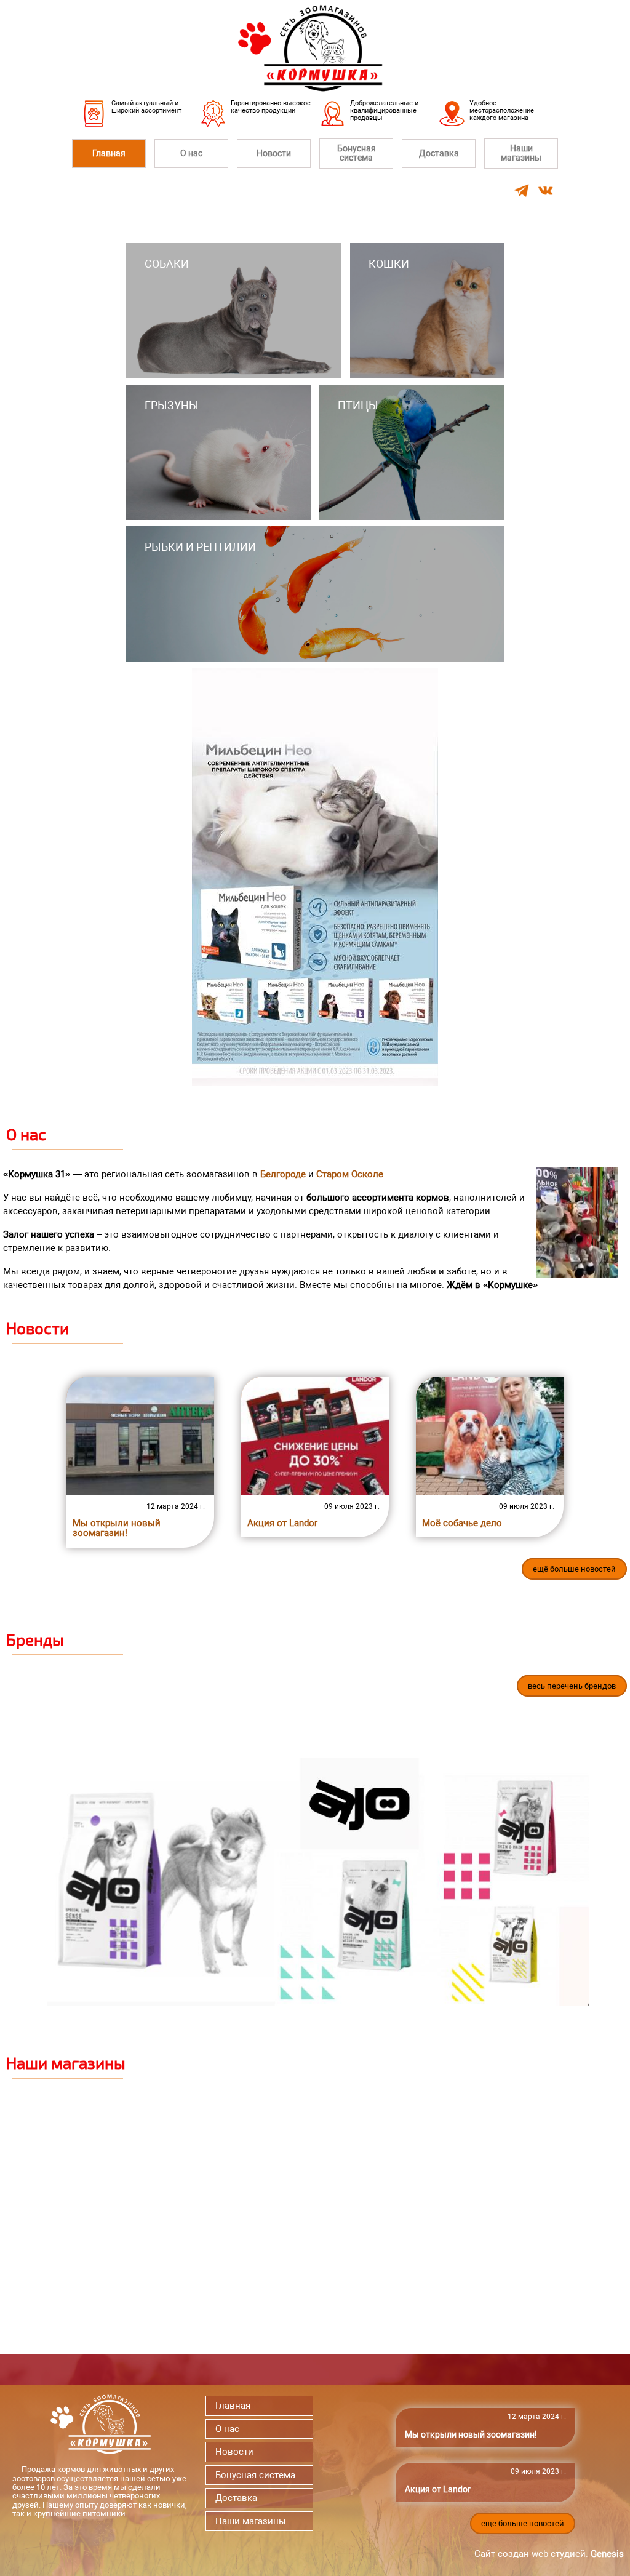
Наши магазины (521, 153)
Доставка (439, 153)
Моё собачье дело (462, 1523)
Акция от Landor (282, 1523)
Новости (274, 153)
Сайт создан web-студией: (549, 2554)
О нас (191, 153)
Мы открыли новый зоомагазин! (117, 1528)
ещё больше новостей (574, 1569)
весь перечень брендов (572, 1686)
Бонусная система (357, 153)
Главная (109, 153)
